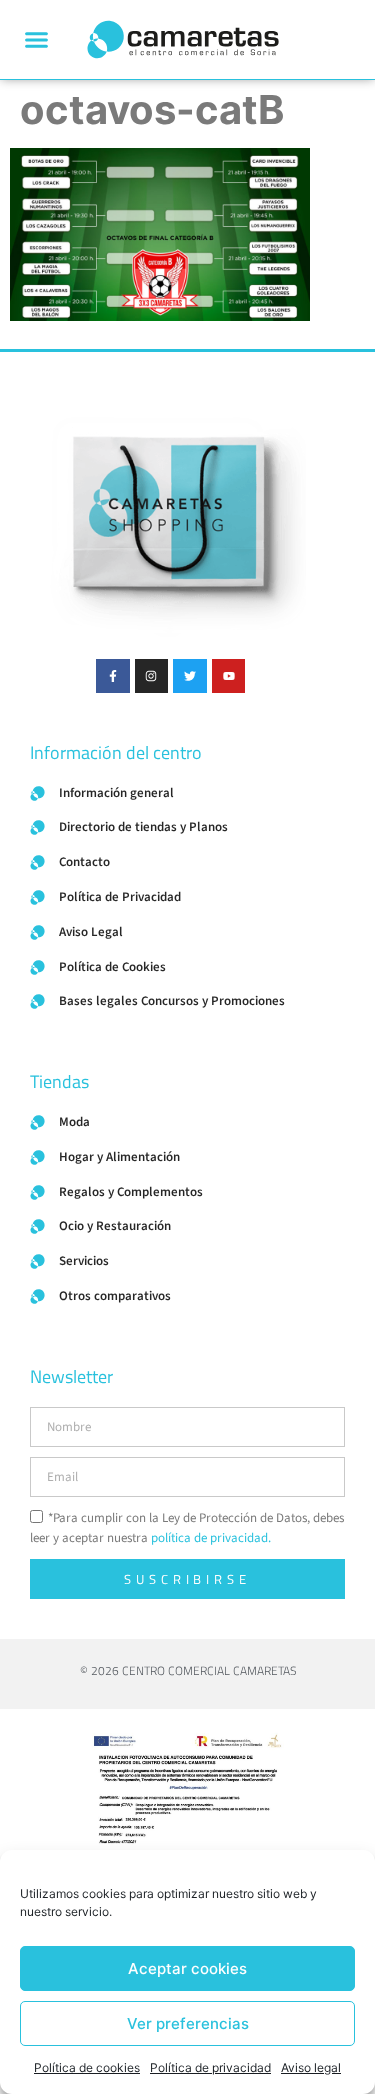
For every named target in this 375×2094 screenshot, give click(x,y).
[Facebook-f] (113, 676)
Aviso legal (311, 2067)
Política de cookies (87, 2067)
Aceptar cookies (187, 1968)
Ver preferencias (188, 2023)
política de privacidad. (211, 1539)
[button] (37, 40)
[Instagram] (152, 676)
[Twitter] (190, 676)
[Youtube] (229, 676)
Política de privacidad (210, 2067)
